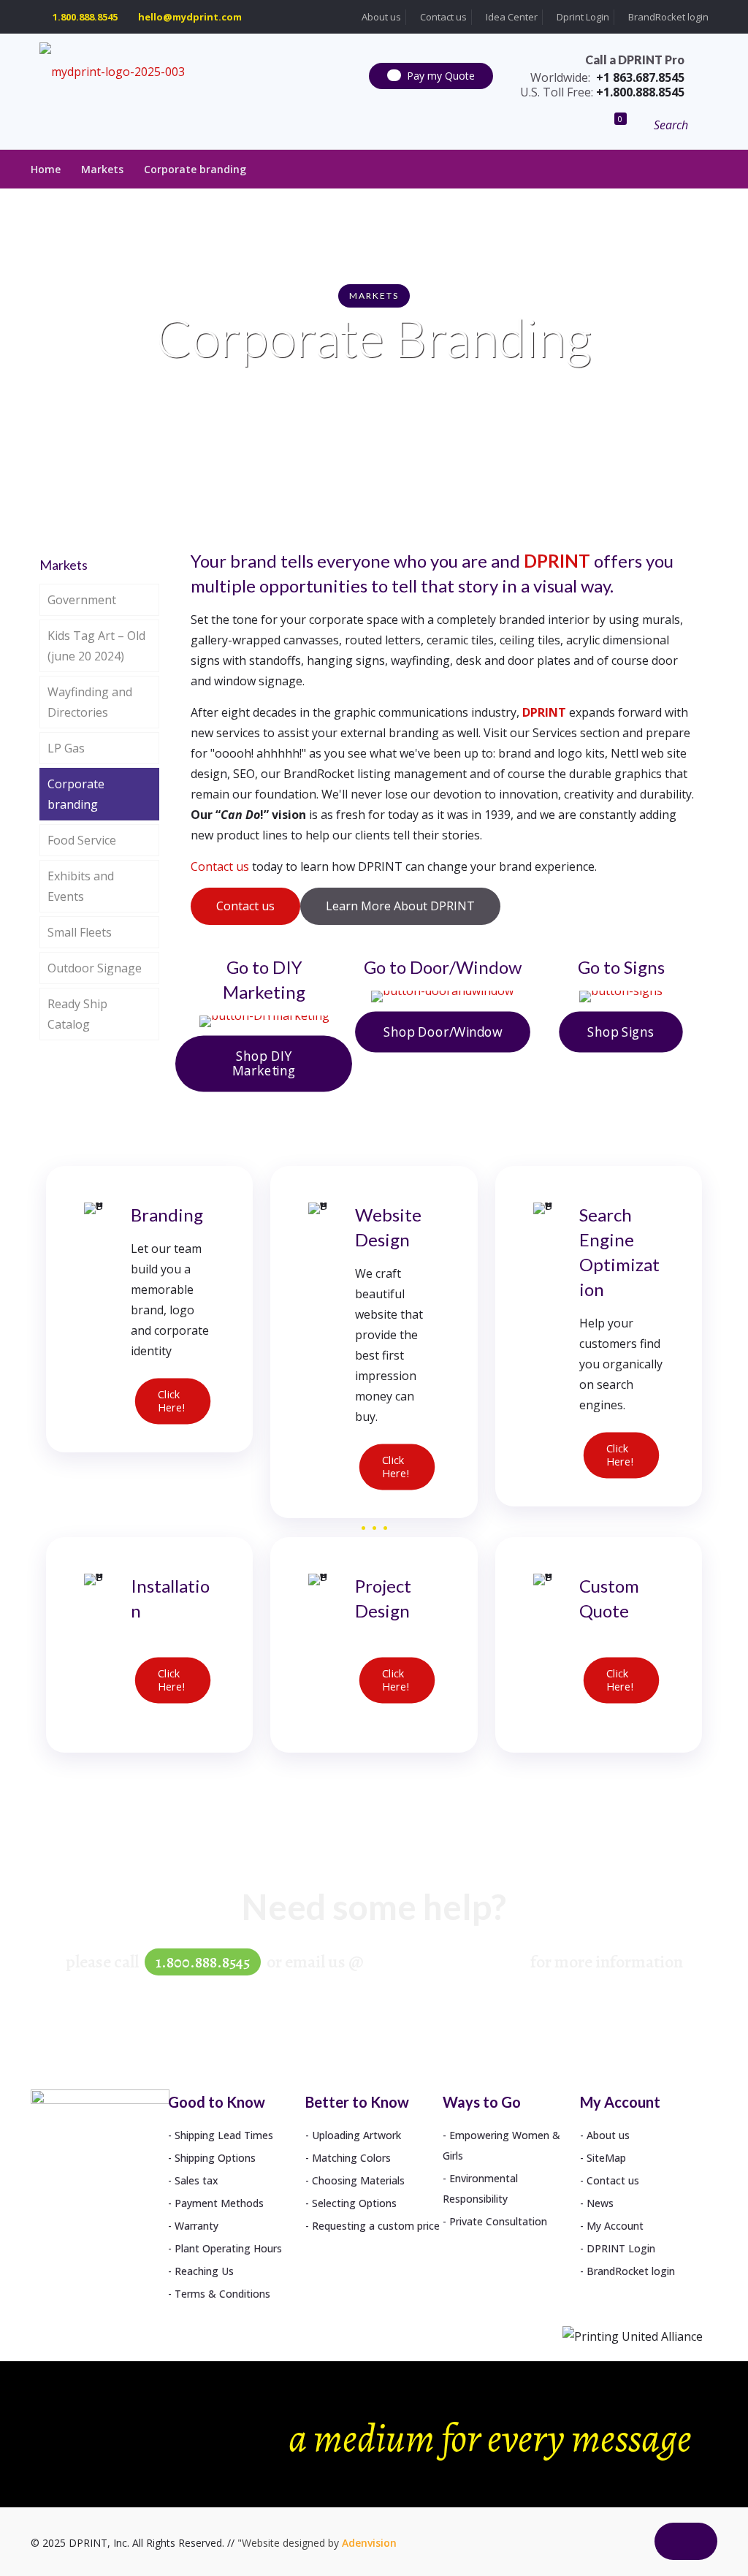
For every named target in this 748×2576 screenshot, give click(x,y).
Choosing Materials (358, 2180)
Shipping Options (215, 2158)
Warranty (196, 2226)
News (600, 2203)
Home (46, 169)
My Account (615, 2226)
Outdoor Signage (95, 968)
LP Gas (66, 748)
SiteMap (606, 2158)
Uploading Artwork (356, 2135)
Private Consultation (498, 2221)
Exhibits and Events (81, 886)
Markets (102, 169)
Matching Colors (351, 2158)
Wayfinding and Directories (90, 702)
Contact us (442, 17)
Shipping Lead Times (224, 2135)
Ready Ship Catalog (77, 1014)
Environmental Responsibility (480, 2188)
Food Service (82, 840)
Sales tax (196, 2180)
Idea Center (511, 17)
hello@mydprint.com (190, 17)
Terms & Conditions (222, 2294)
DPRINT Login (621, 2248)
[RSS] (626, 2550)
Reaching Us (204, 2271)
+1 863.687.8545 (607, 77)
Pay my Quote (441, 76)
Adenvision (369, 2543)
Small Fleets (80, 932)
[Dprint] (112, 71)
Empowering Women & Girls (501, 2145)
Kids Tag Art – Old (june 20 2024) (96, 646)
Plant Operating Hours (228, 2248)
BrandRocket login (667, 17)
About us (380, 17)
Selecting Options (354, 2203)
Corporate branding (195, 169)
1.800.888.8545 (85, 17)
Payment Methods (219, 2203)
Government (82, 600)
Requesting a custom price (376, 2226)
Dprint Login (582, 17)
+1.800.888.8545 (602, 92)
